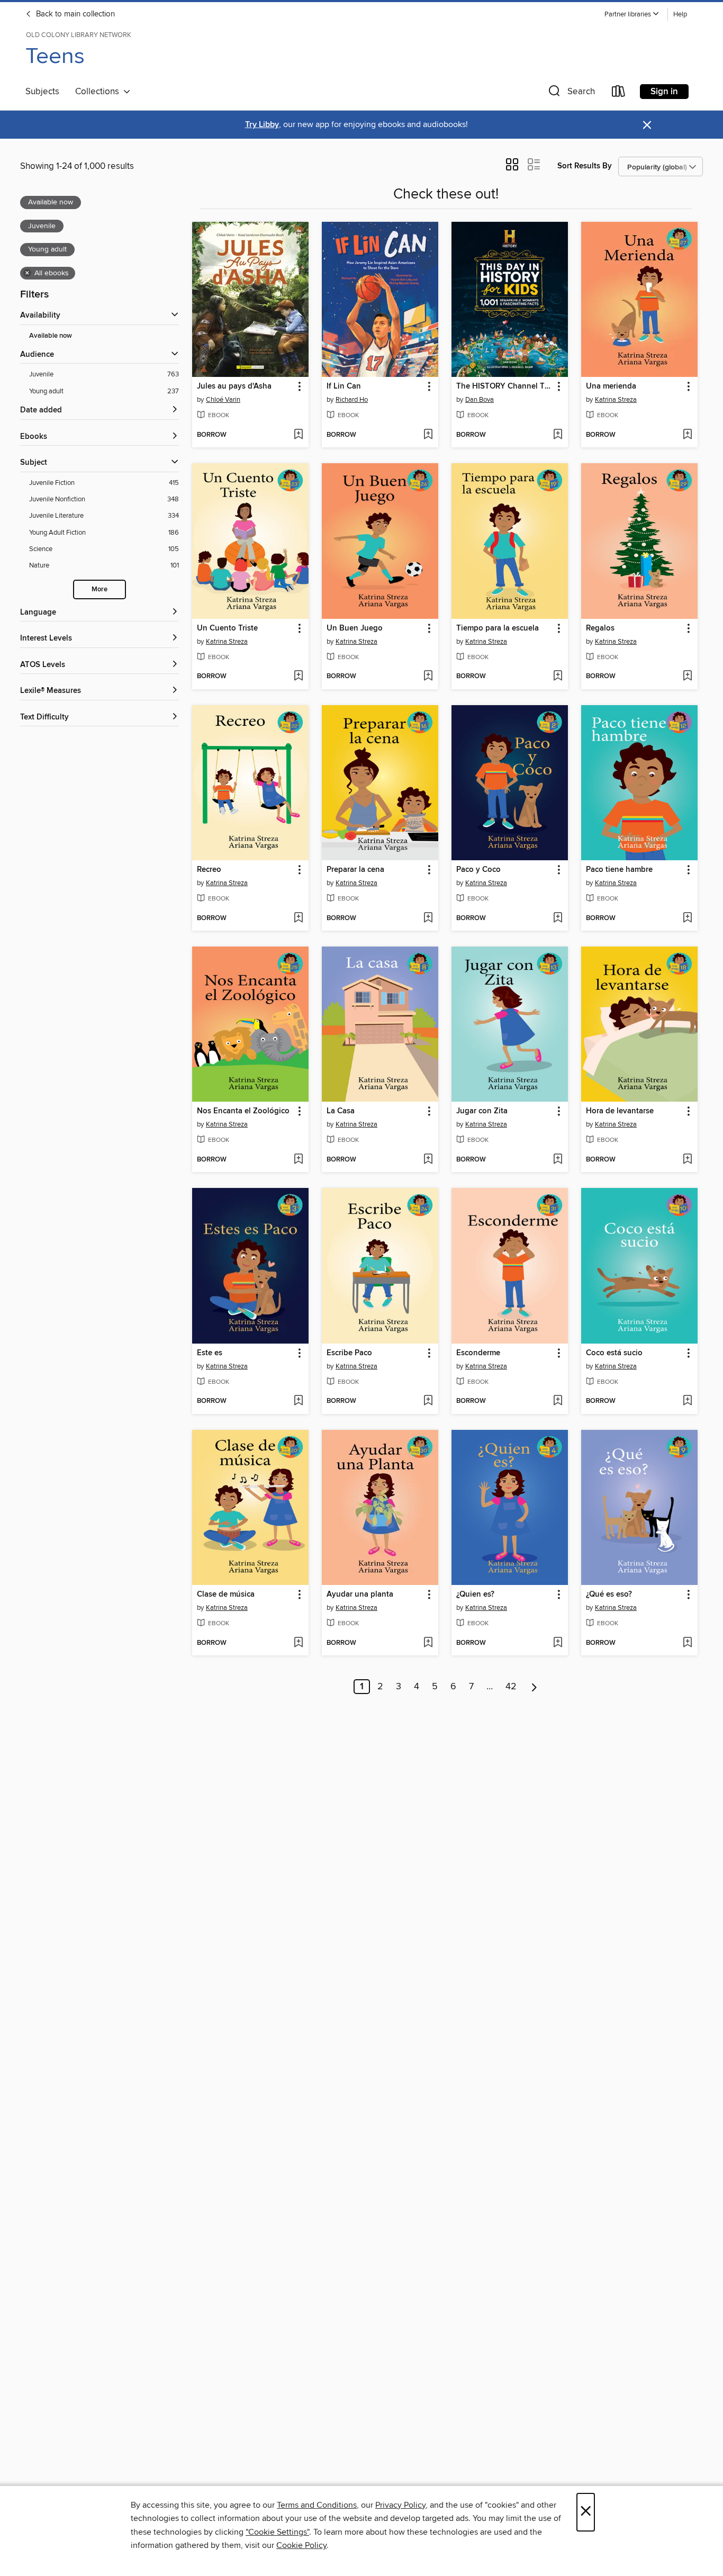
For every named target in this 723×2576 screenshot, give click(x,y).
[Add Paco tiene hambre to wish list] (687, 918)
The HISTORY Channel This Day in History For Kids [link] (505, 386)
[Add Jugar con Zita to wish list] (558, 1160)
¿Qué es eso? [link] (609, 1595)
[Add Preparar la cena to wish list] (428, 918)
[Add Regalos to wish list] (687, 677)
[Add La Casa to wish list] (428, 1160)
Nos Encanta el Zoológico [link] (243, 1111)
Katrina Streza (616, 400)
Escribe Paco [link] (349, 1353)
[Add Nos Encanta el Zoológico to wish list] (298, 1160)
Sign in (664, 92)
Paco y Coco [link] (478, 870)
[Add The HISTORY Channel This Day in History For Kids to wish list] (558, 435)
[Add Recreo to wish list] (298, 918)
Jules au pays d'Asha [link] (234, 386)
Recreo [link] (209, 870)
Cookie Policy (301, 2545)
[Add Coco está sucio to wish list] (687, 1401)
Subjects (42, 92)
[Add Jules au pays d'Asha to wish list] (298, 435)
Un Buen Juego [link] (355, 628)
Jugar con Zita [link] (482, 1111)
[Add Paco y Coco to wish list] (558, 918)
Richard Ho (352, 400)
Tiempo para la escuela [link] (498, 628)
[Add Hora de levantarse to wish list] (687, 1160)
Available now (51, 336)
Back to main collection (74, 14)
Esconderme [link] (478, 1353)
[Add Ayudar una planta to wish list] (428, 1643)
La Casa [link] (341, 1111)
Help (680, 15)
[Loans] (619, 93)
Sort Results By (585, 166)
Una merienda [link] (611, 386)
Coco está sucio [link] (614, 1353)
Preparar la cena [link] (355, 870)
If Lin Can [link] (344, 386)
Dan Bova (480, 400)
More (100, 589)
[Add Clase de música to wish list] (298, 1643)
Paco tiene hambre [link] (619, 870)
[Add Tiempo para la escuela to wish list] (558, 677)
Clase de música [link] (226, 1595)
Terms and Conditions (317, 2505)
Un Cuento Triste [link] (227, 628)
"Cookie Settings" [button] (277, 2532)
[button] (632, 15)
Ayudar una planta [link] (360, 1595)
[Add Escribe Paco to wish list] (428, 1401)
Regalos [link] (600, 628)
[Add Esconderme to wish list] (558, 1401)
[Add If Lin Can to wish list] (428, 435)
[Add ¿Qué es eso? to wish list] (687, 1643)
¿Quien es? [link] (475, 1595)
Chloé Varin (223, 400)
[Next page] (534, 1687)
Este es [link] (210, 1353)
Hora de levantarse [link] (620, 1111)
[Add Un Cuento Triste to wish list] (298, 677)
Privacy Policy (400, 2505)
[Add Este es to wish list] (298, 1401)
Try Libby (262, 125)
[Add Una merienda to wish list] (687, 435)
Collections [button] (99, 92)
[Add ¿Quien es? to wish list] (558, 1643)
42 (511, 1687)
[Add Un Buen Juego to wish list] (428, 677)
